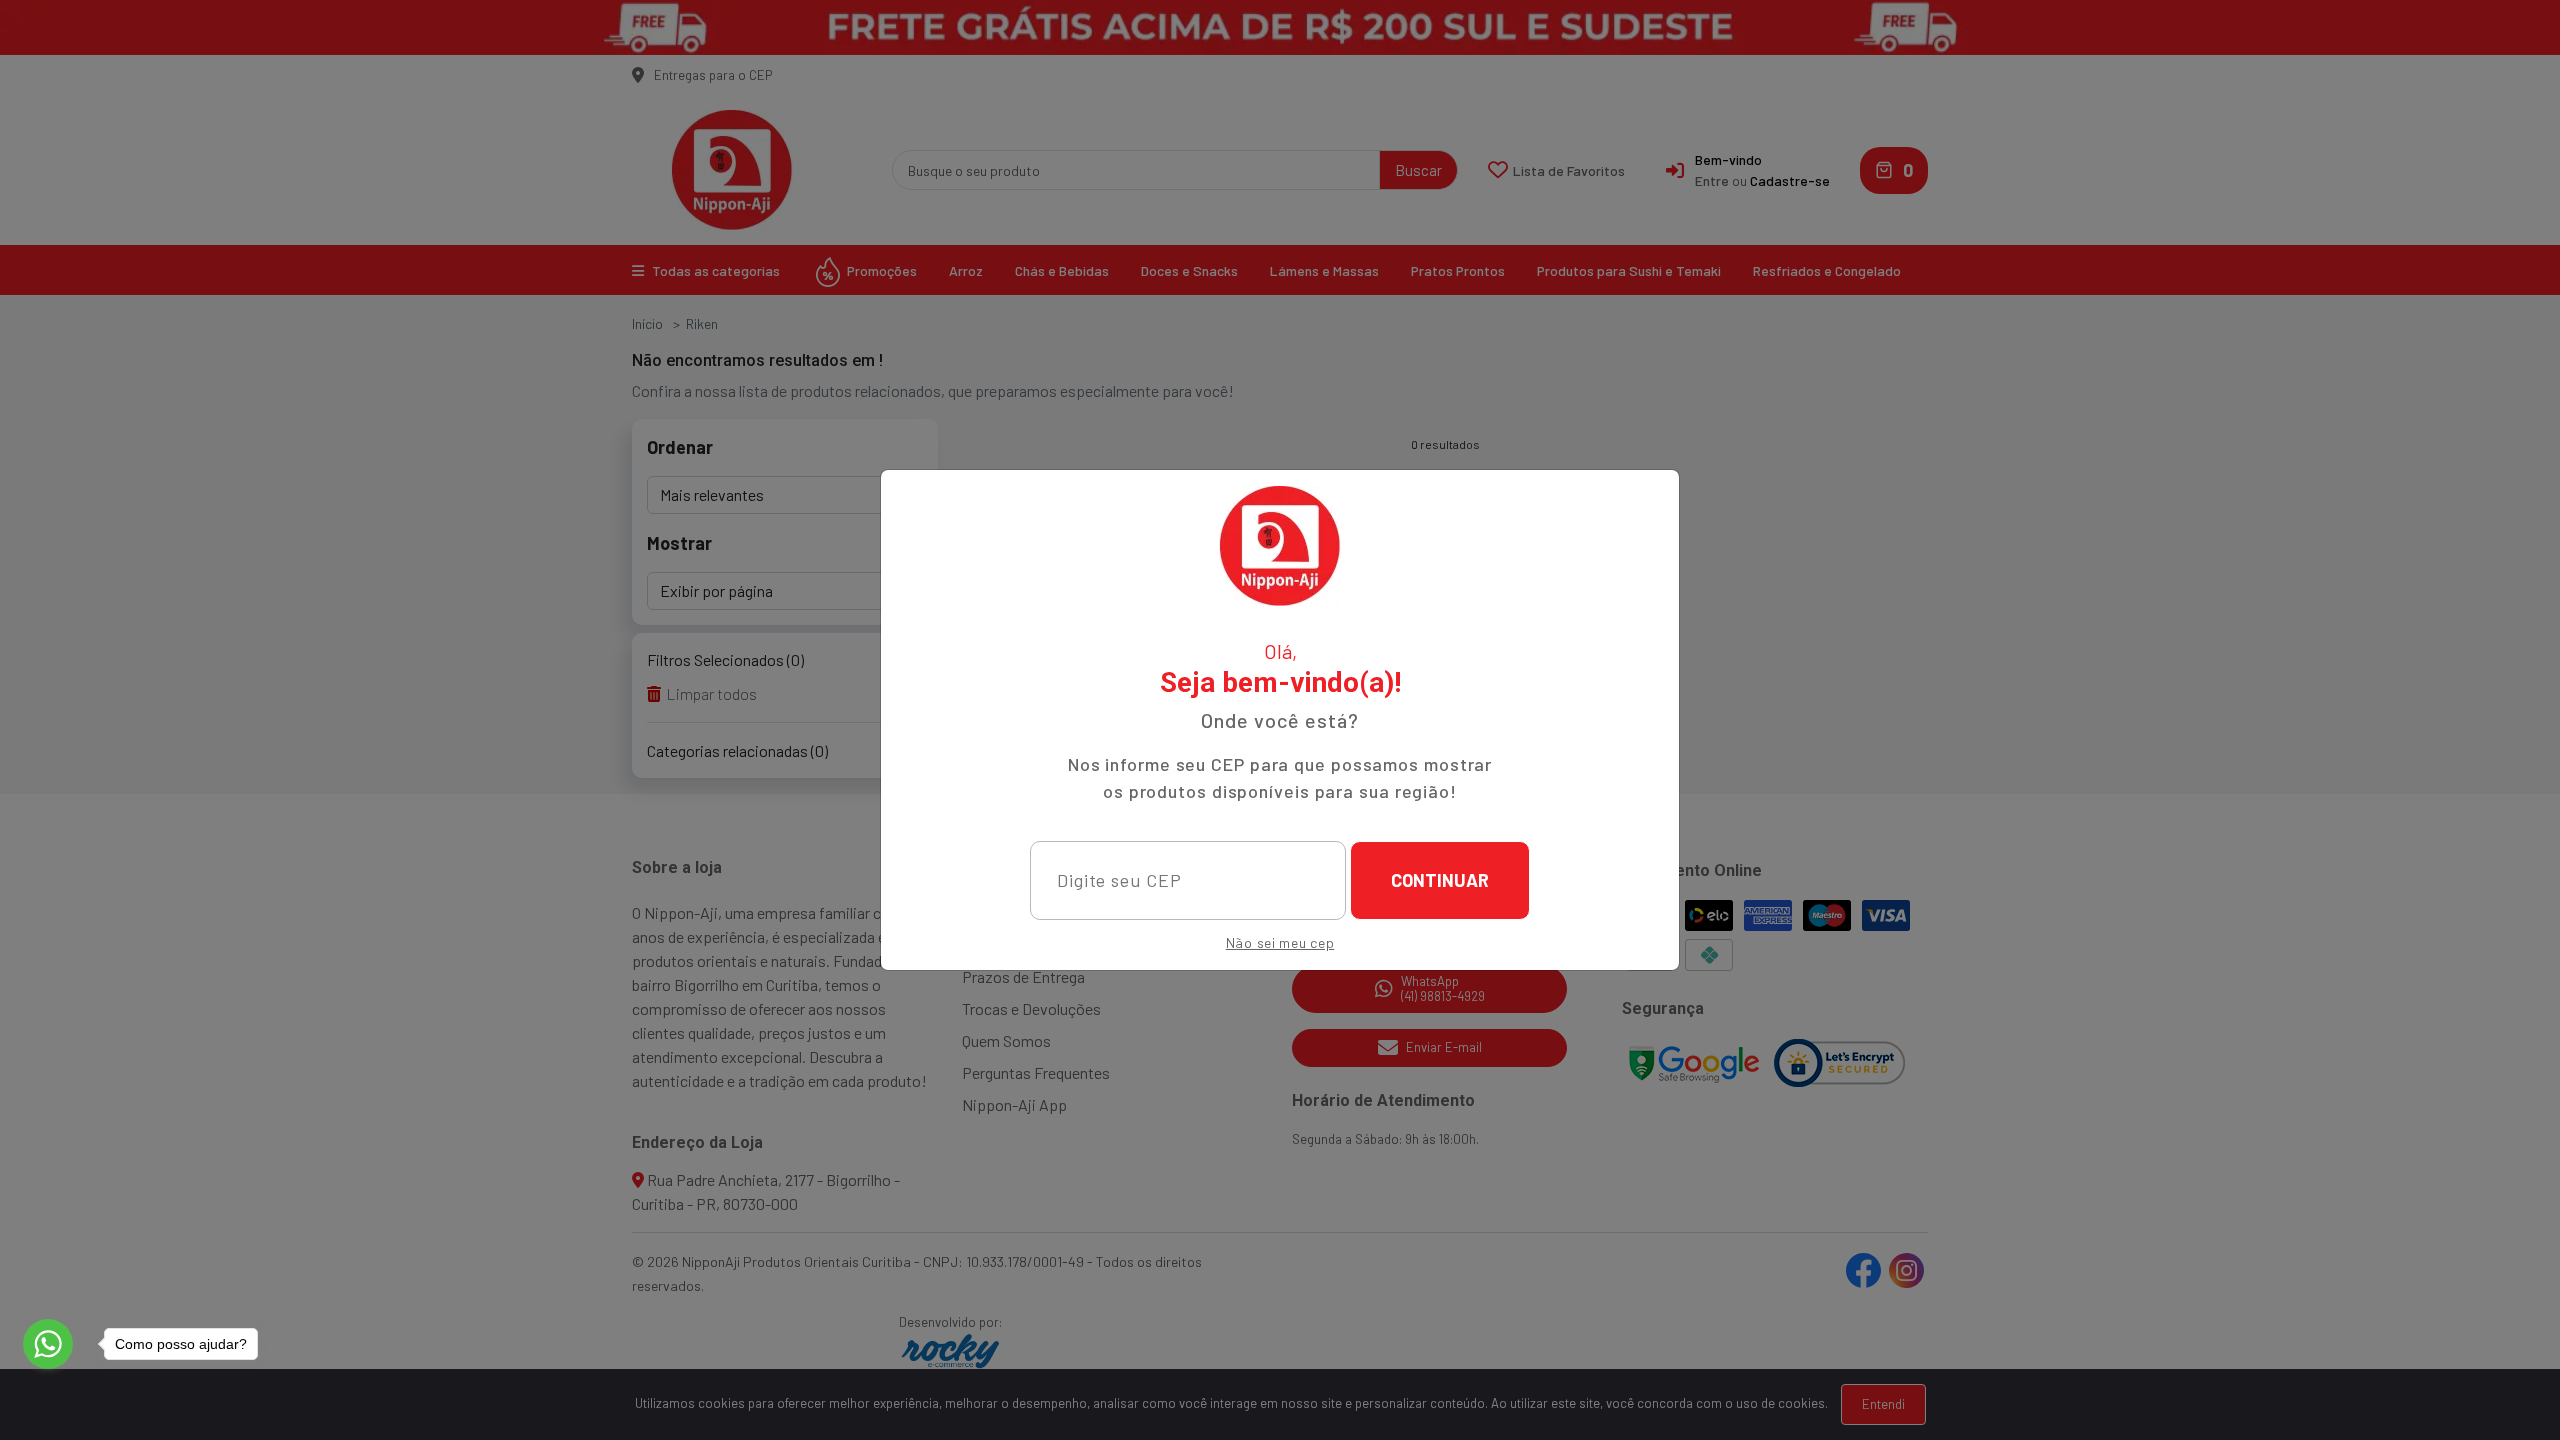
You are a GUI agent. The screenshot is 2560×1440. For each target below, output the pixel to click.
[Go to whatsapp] (48, 1344)
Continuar (1440, 880)
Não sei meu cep (1280, 942)
